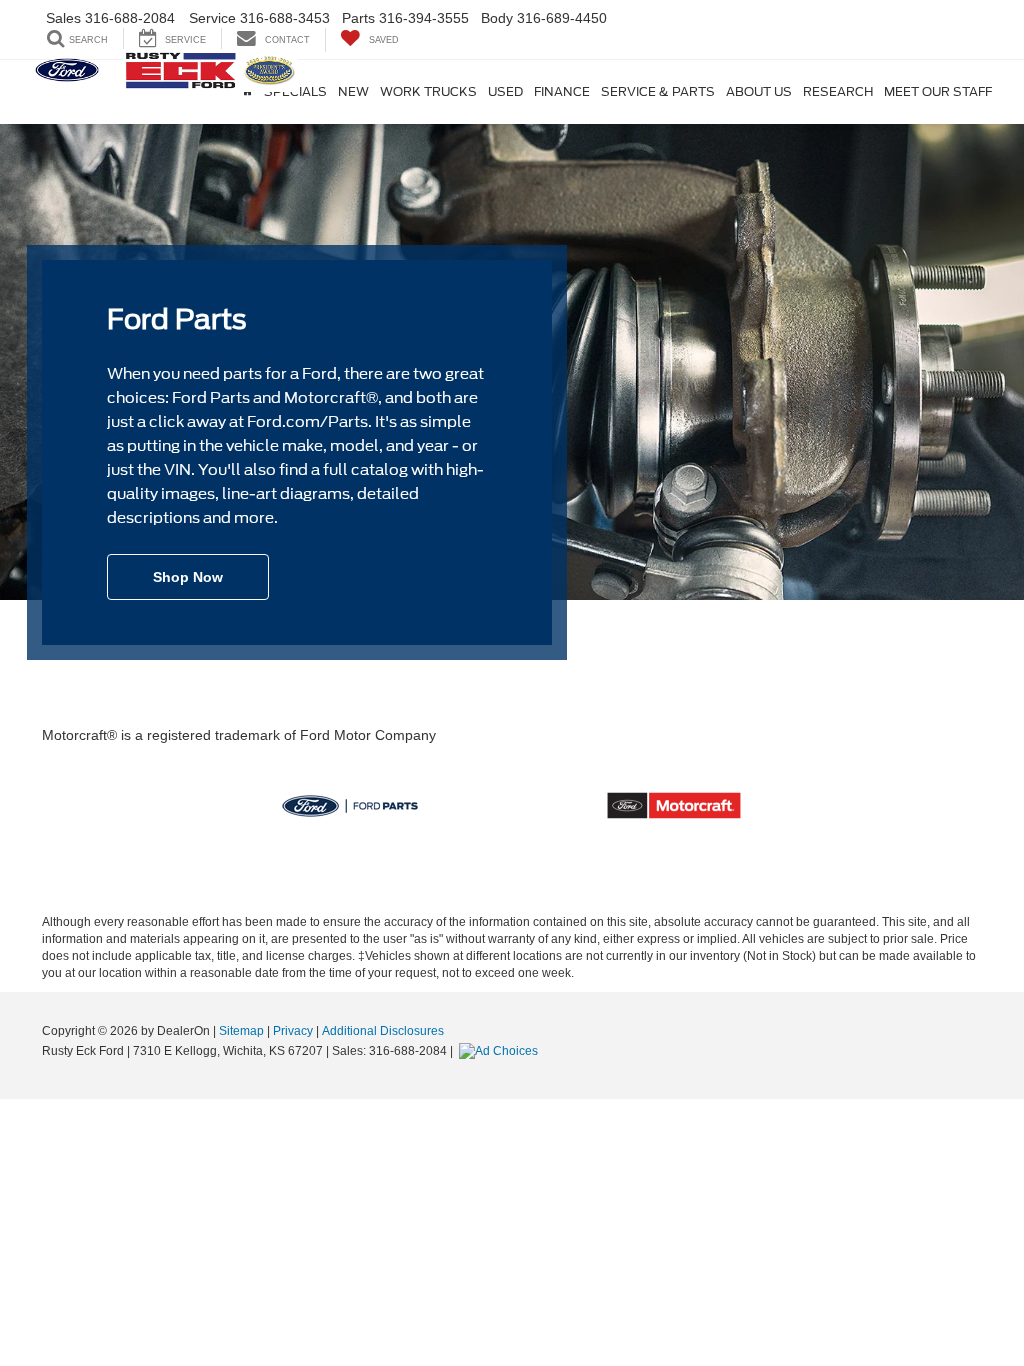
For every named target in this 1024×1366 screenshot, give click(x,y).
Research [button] (838, 92)
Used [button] (505, 92)
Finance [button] (562, 92)
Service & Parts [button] (658, 92)
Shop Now (188, 577)
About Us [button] (759, 92)
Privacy (293, 1031)
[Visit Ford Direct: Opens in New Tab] (501, 1051)
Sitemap (241, 1031)
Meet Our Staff (938, 92)
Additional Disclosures (383, 1031)
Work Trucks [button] (428, 92)
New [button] (353, 92)
